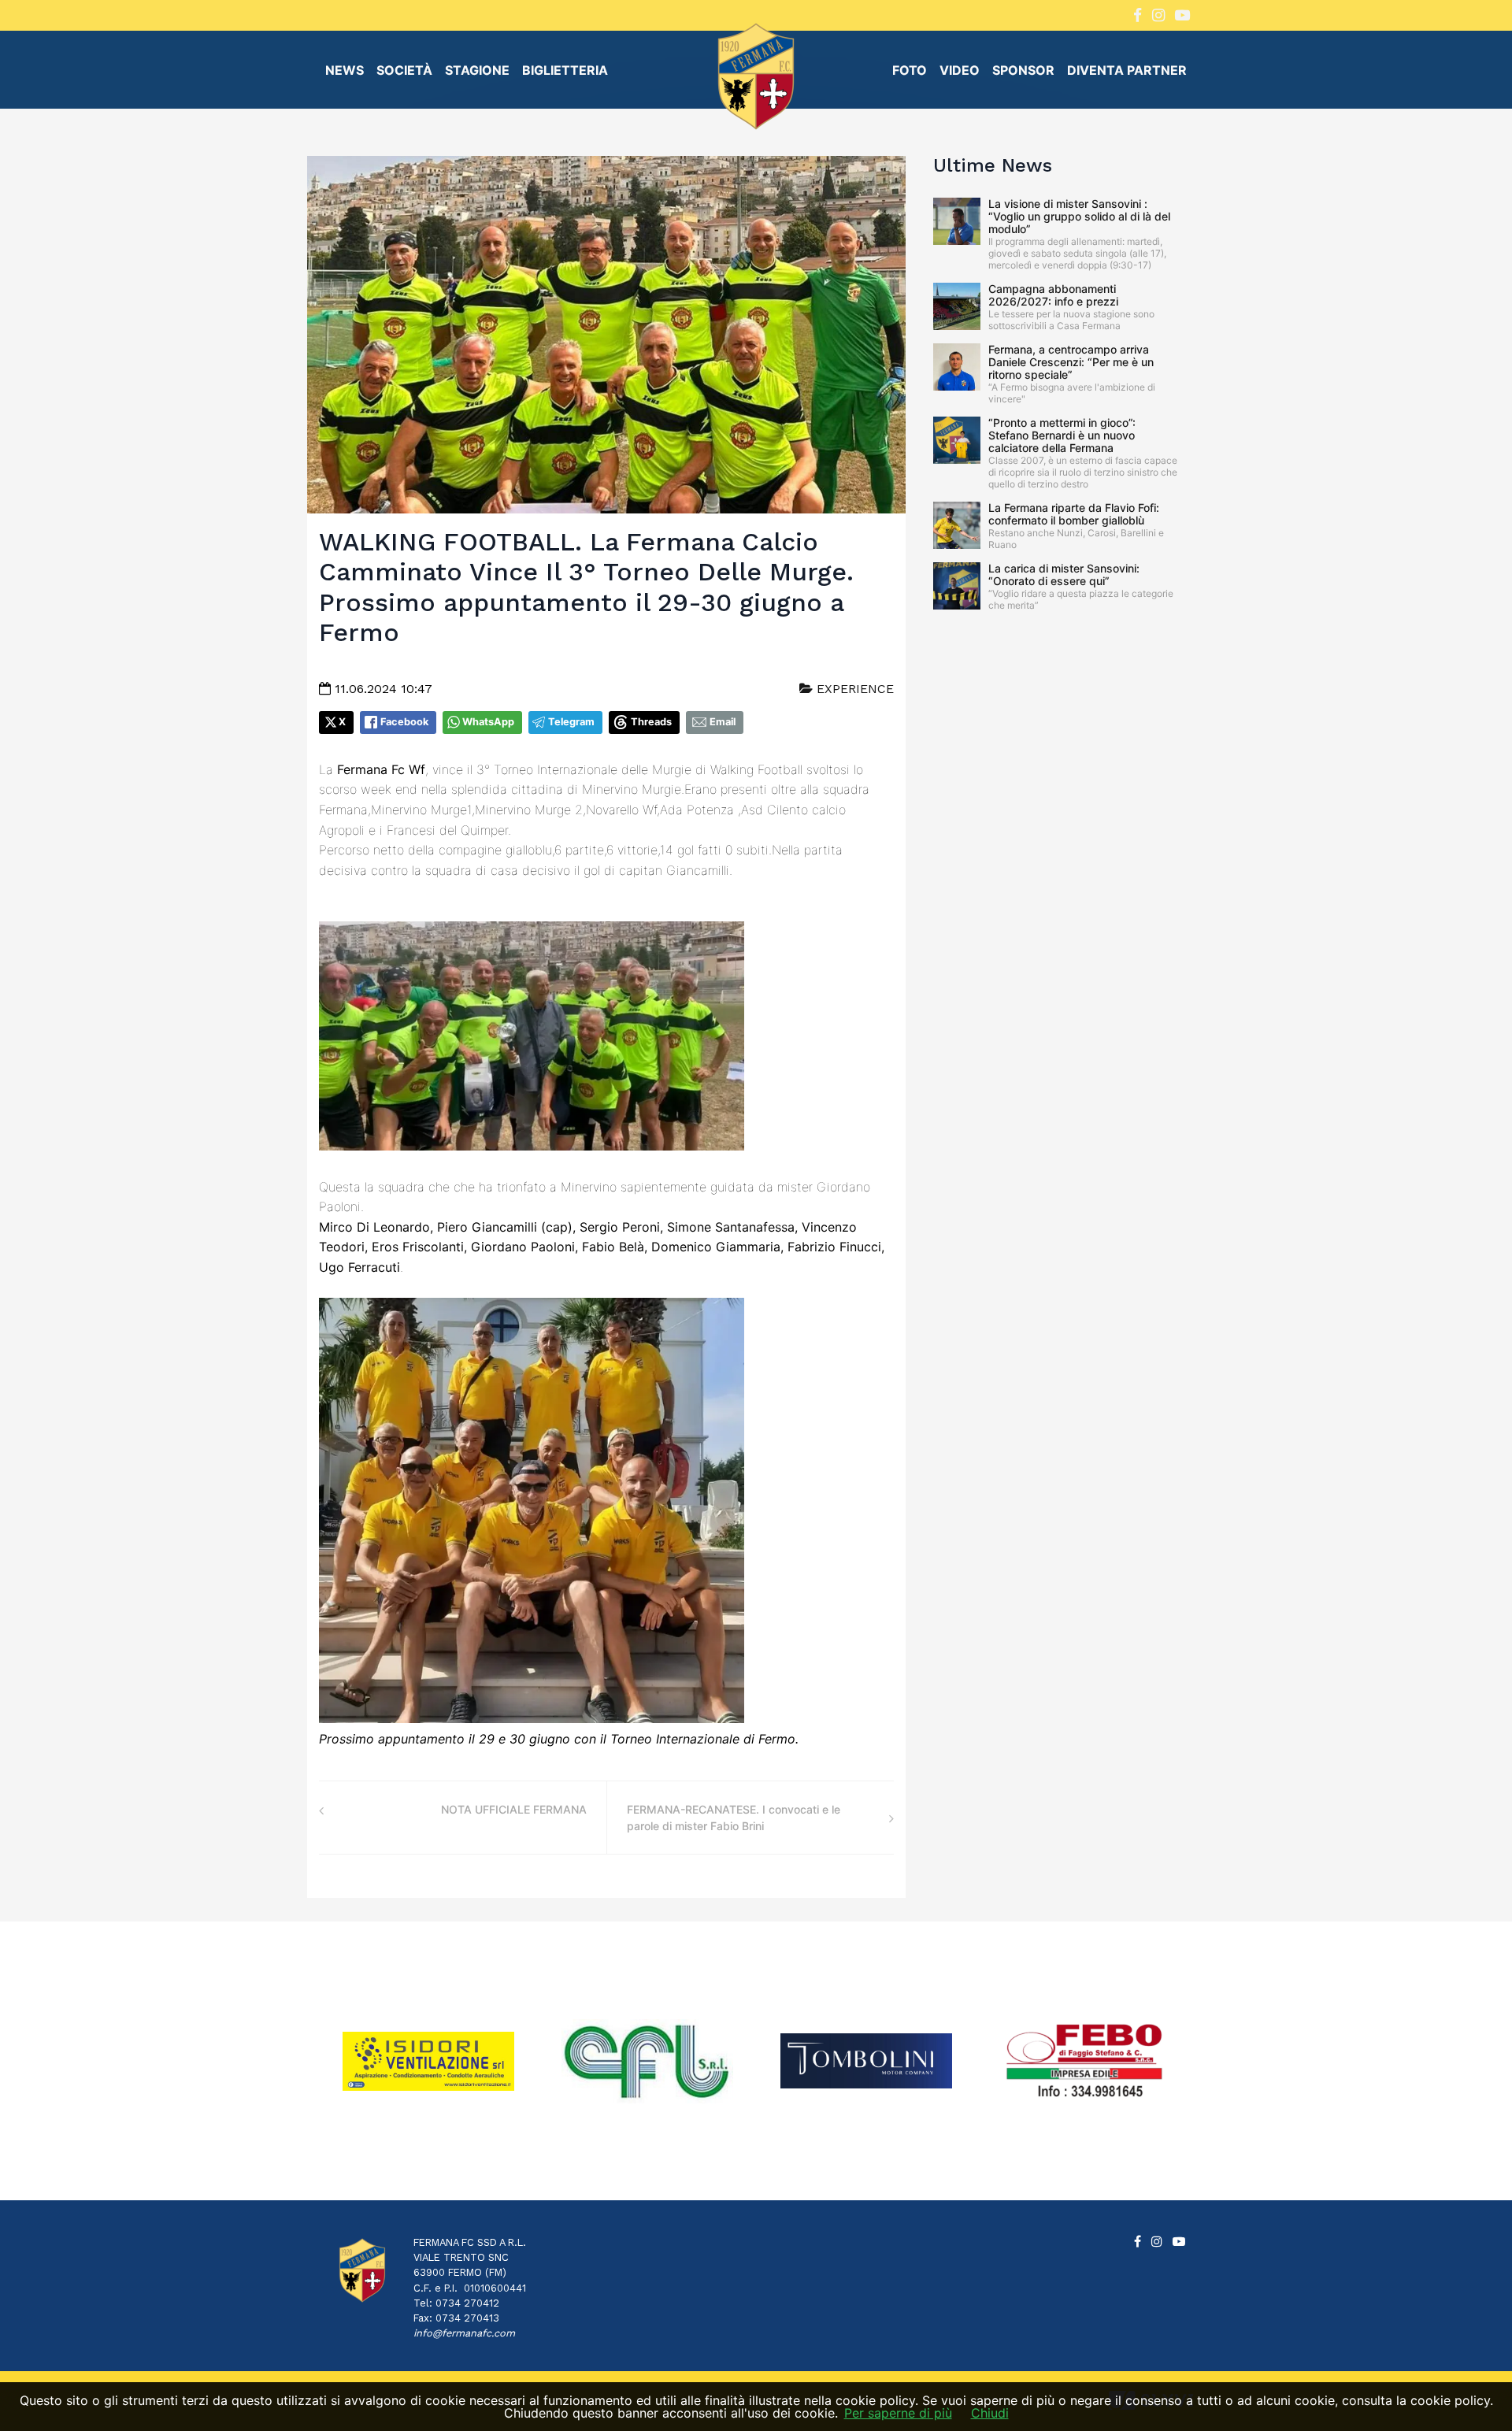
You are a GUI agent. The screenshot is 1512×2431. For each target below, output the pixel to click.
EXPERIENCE (853, 689)
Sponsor (1023, 70)
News (345, 70)
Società (404, 70)
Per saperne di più (898, 2413)
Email (723, 722)
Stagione (477, 70)
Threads (651, 722)
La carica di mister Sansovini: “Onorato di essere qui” (1064, 574)
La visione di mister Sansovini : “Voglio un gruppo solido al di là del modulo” (1079, 216)
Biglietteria (565, 70)
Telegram (571, 722)
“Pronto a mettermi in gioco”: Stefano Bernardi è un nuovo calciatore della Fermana (1062, 435)
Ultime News (993, 165)
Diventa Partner (1127, 70)
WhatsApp (488, 722)
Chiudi (990, 2413)
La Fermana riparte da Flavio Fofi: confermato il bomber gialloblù (1074, 514)
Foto (910, 70)
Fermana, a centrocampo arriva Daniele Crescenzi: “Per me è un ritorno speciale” (1071, 362)
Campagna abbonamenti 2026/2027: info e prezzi (1053, 295)
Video (960, 70)
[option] (428, 2061)
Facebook (404, 722)
